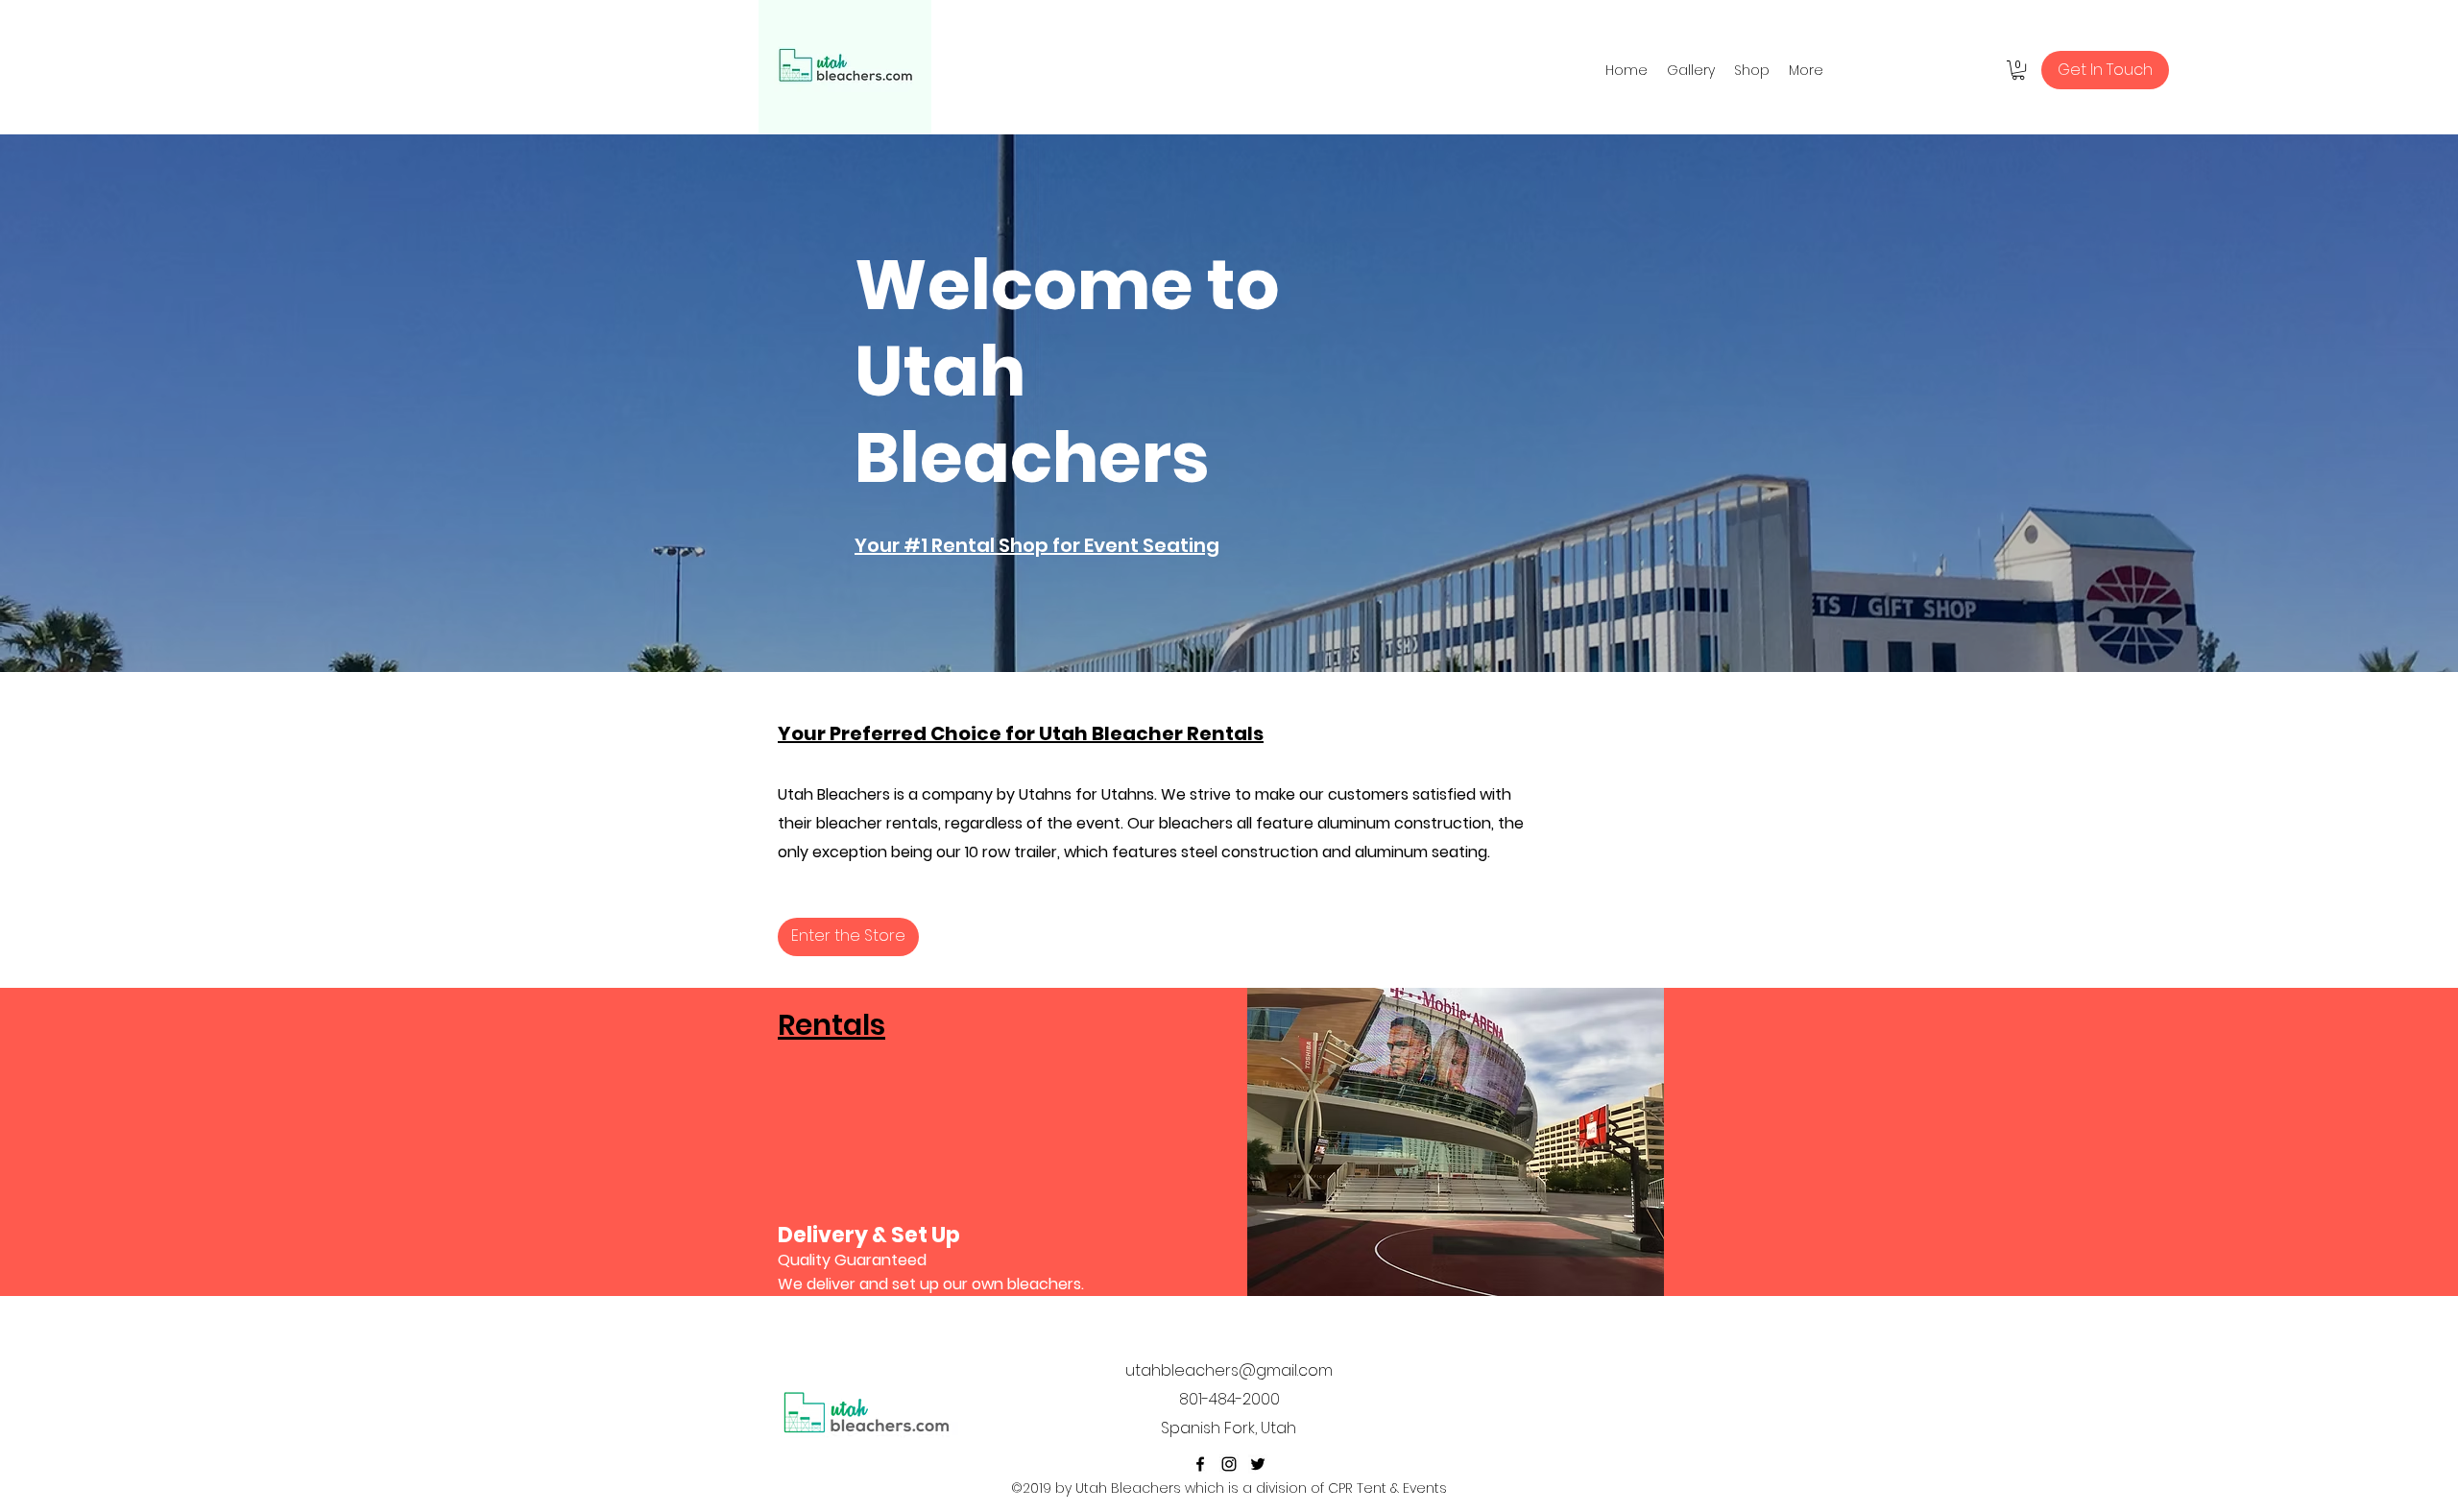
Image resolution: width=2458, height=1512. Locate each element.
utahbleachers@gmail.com (1229, 1370)
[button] (2018, 70)
